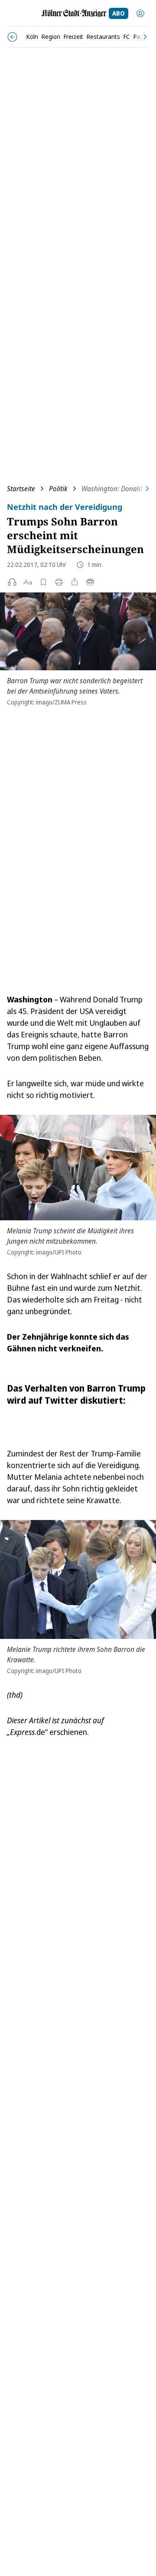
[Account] (140, 13)
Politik (58, 489)
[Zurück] (12, 37)
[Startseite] (74, 13)
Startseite (21, 489)
